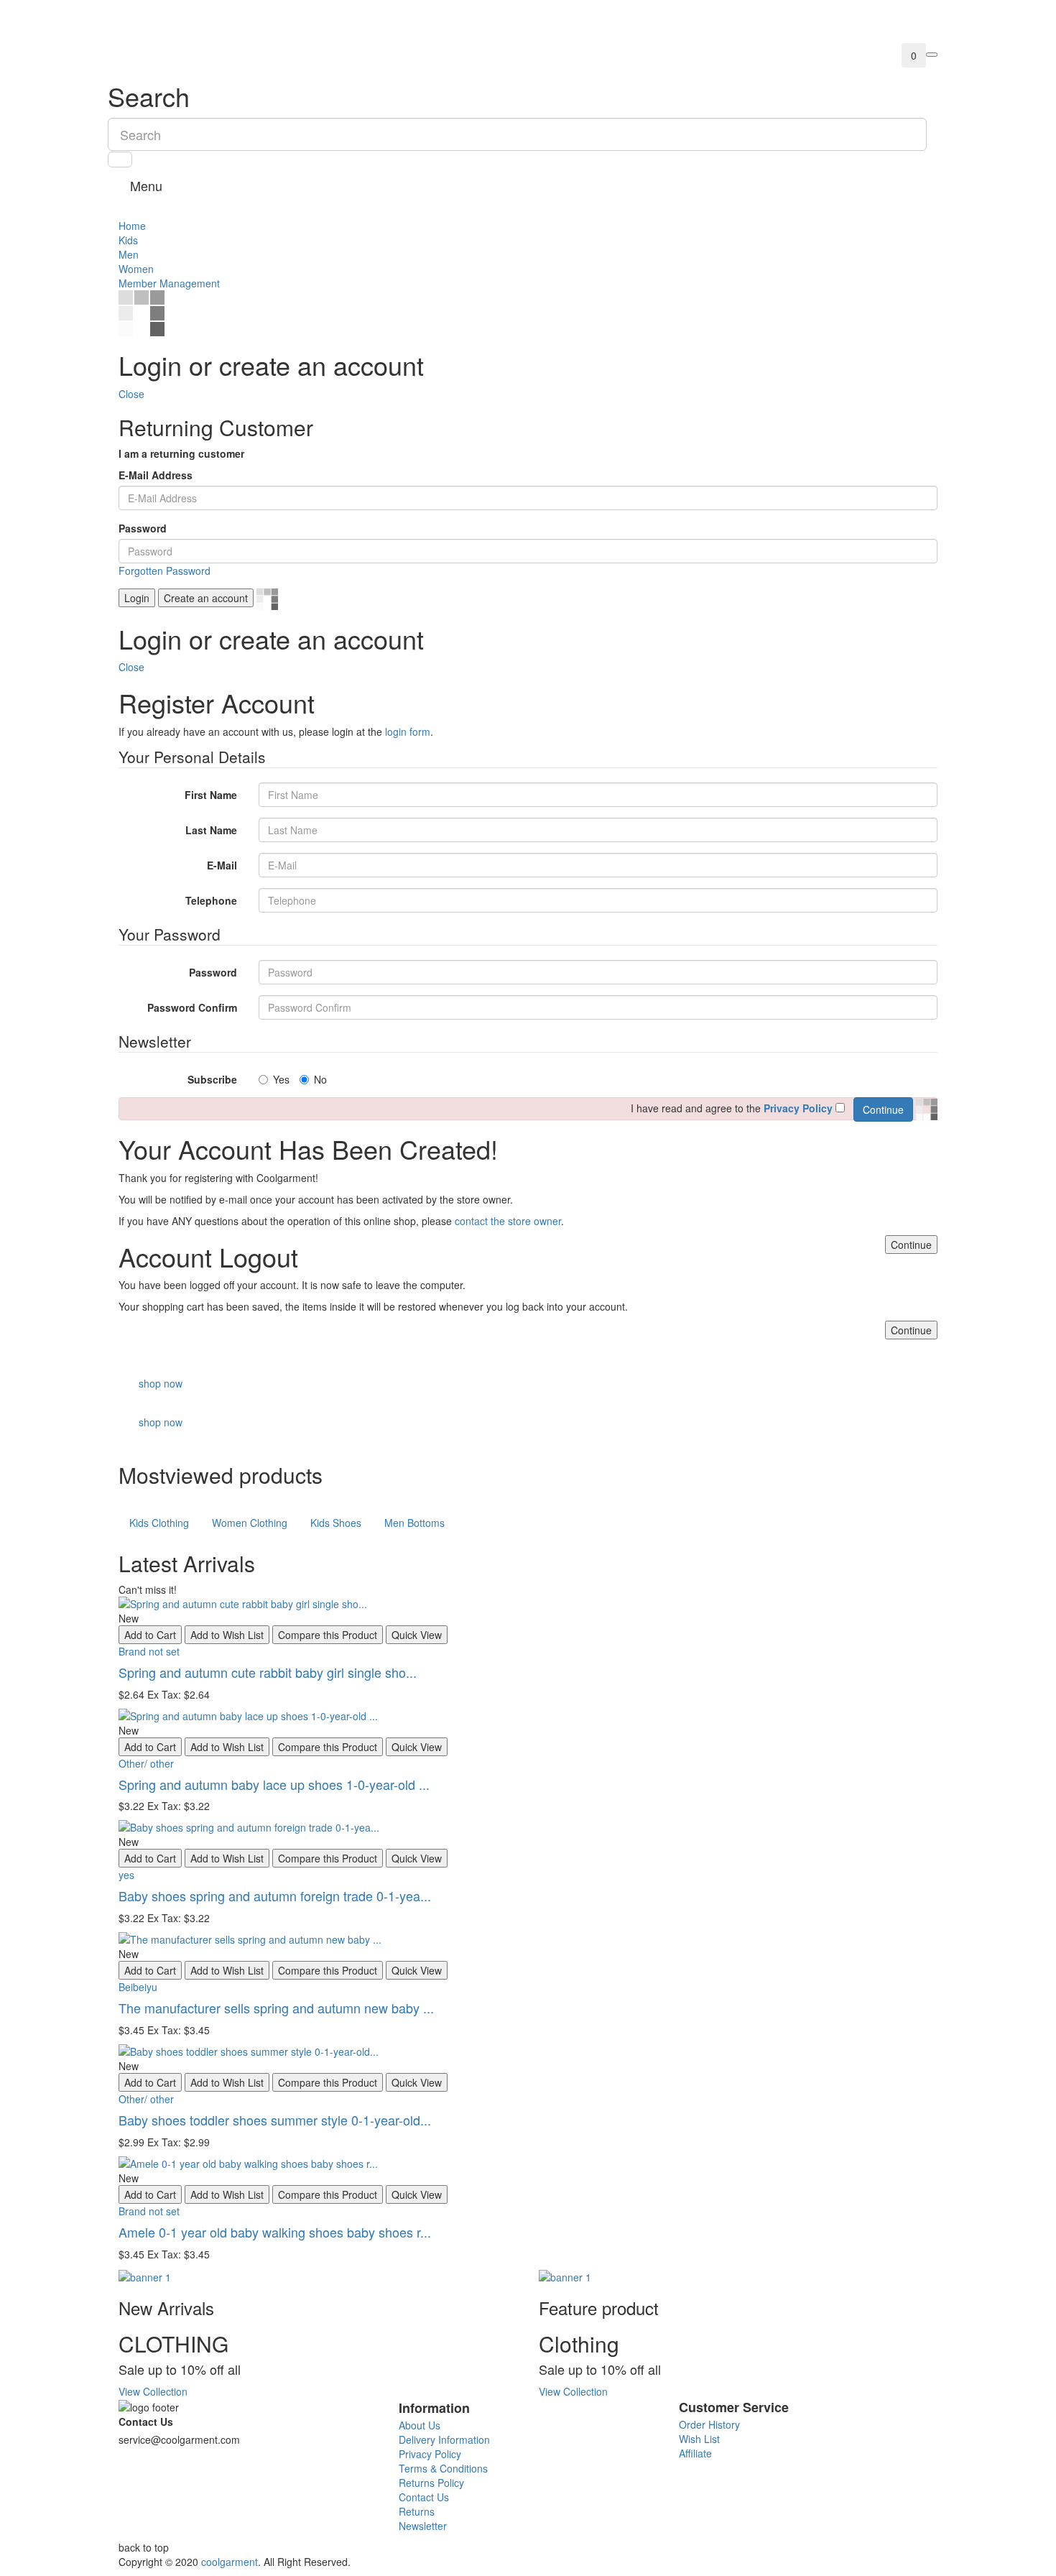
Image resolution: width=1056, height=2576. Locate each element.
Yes (281, 1079)
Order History (709, 2424)
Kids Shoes (336, 1523)
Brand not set (149, 1651)
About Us (420, 2425)
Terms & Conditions (443, 2468)
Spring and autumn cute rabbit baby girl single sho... (268, 1672)
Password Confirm (192, 1007)
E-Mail (222, 865)
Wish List (699, 2439)
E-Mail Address (156, 475)
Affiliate (695, 2453)
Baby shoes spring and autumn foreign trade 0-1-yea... (275, 1896)
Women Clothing (250, 1523)
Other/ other (146, 1763)
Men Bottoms (414, 1523)
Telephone (211, 900)
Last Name (211, 830)
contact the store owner (508, 1221)
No (320, 1079)
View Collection (153, 2391)
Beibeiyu (138, 1987)
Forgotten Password (165, 571)
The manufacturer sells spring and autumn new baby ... (276, 2008)
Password (143, 528)
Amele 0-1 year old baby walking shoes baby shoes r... (275, 2232)
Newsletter (423, 2526)
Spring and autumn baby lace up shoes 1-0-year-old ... (274, 1784)
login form (408, 731)
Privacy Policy (430, 2454)
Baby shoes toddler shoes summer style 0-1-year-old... (275, 2120)
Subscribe (212, 1079)
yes (126, 1875)
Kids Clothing (159, 1523)
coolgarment (230, 2562)
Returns (417, 2511)
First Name (211, 795)
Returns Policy (431, 2483)
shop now (161, 1383)
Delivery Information (444, 2439)
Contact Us (146, 2422)
